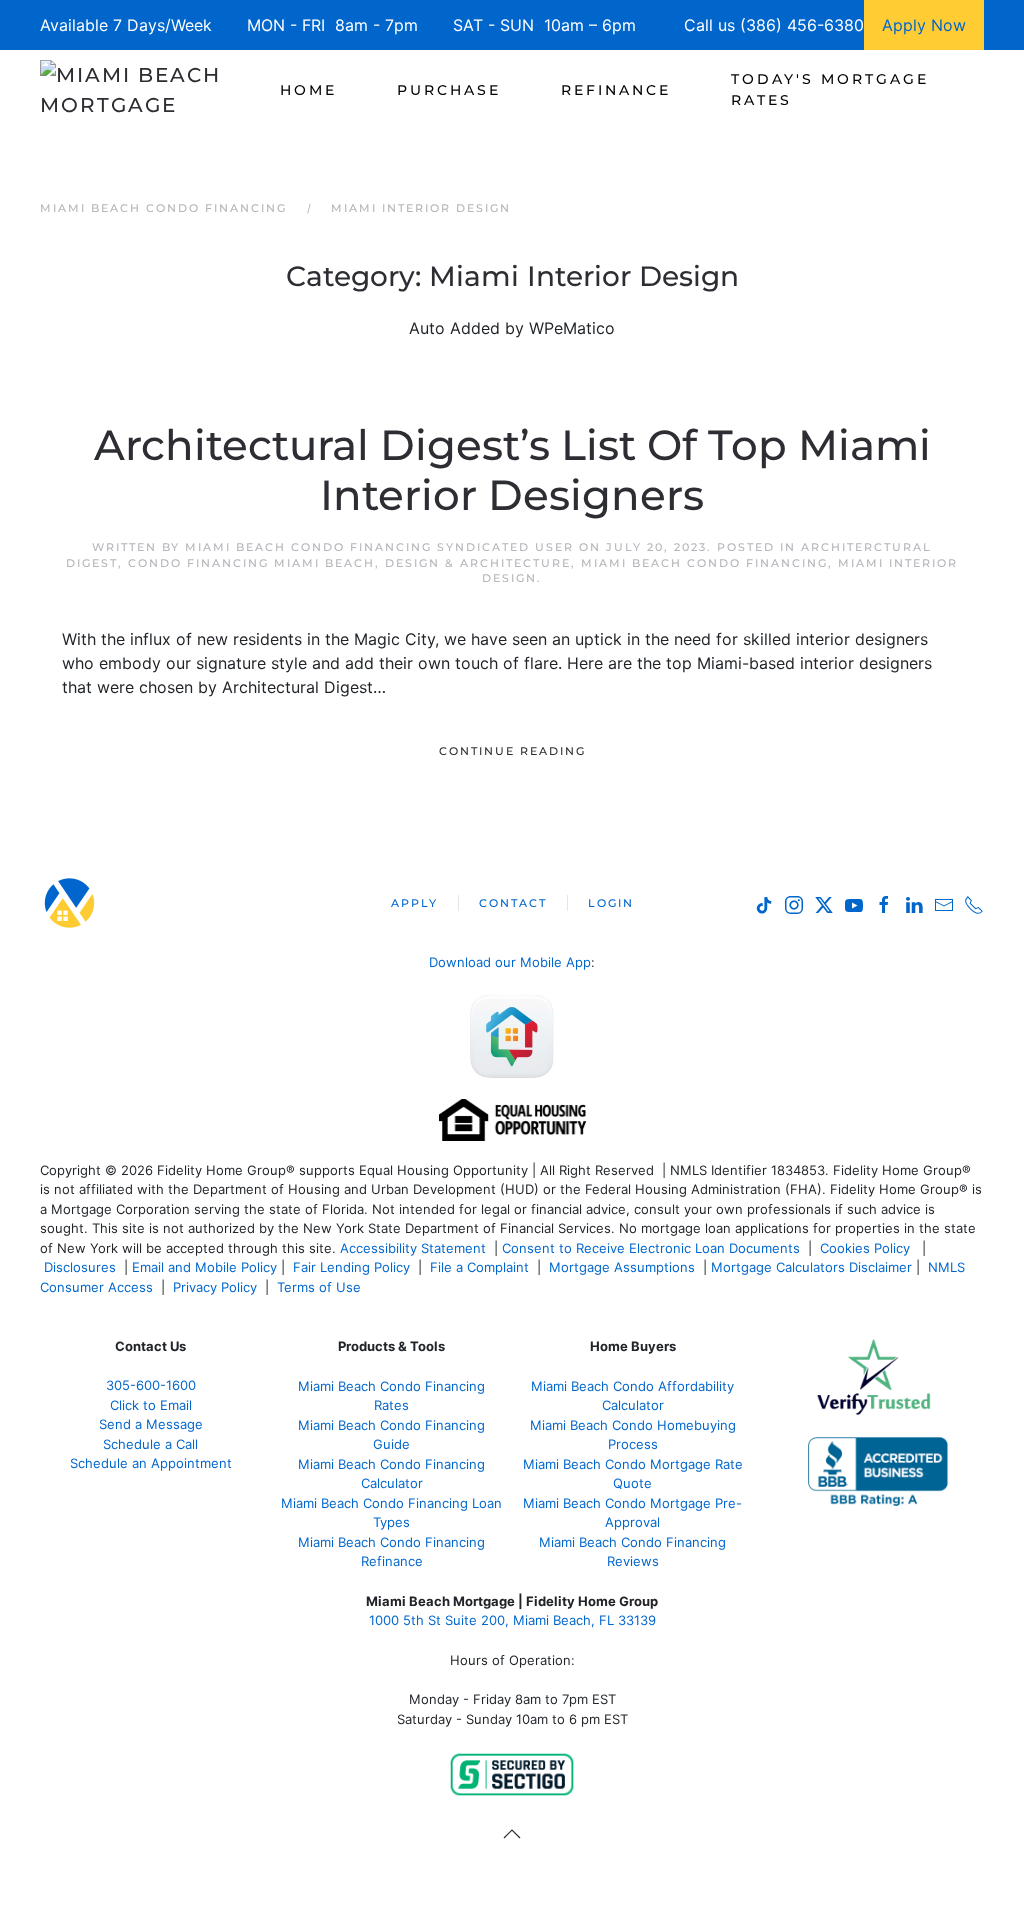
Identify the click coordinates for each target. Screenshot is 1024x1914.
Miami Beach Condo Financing (704, 563)
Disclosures (80, 1267)
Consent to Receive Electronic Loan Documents (651, 1248)
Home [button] (308, 90)
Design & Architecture (478, 563)
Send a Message (151, 1424)
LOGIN (611, 903)
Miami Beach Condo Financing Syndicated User (379, 547)
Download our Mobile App (510, 962)
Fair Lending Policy (351, 1267)
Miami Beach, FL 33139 (512, 1620)
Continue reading (512, 751)
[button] (512, 1834)
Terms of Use (321, 1287)
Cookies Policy (867, 1248)
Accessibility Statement (413, 1248)
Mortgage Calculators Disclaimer (811, 1267)
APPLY (414, 903)
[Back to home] (152, 90)
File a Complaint (481, 1267)
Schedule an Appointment (151, 1463)
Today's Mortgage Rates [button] (830, 89)
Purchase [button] (449, 90)
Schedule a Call (150, 1444)
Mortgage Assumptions (622, 1267)
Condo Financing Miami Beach (251, 563)
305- (151, 1385)
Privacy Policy (215, 1287)
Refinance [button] (616, 90)
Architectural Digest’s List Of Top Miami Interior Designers (512, 470)
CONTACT (513, 903)
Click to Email (151, 1405)
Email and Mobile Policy (204, 1267)
